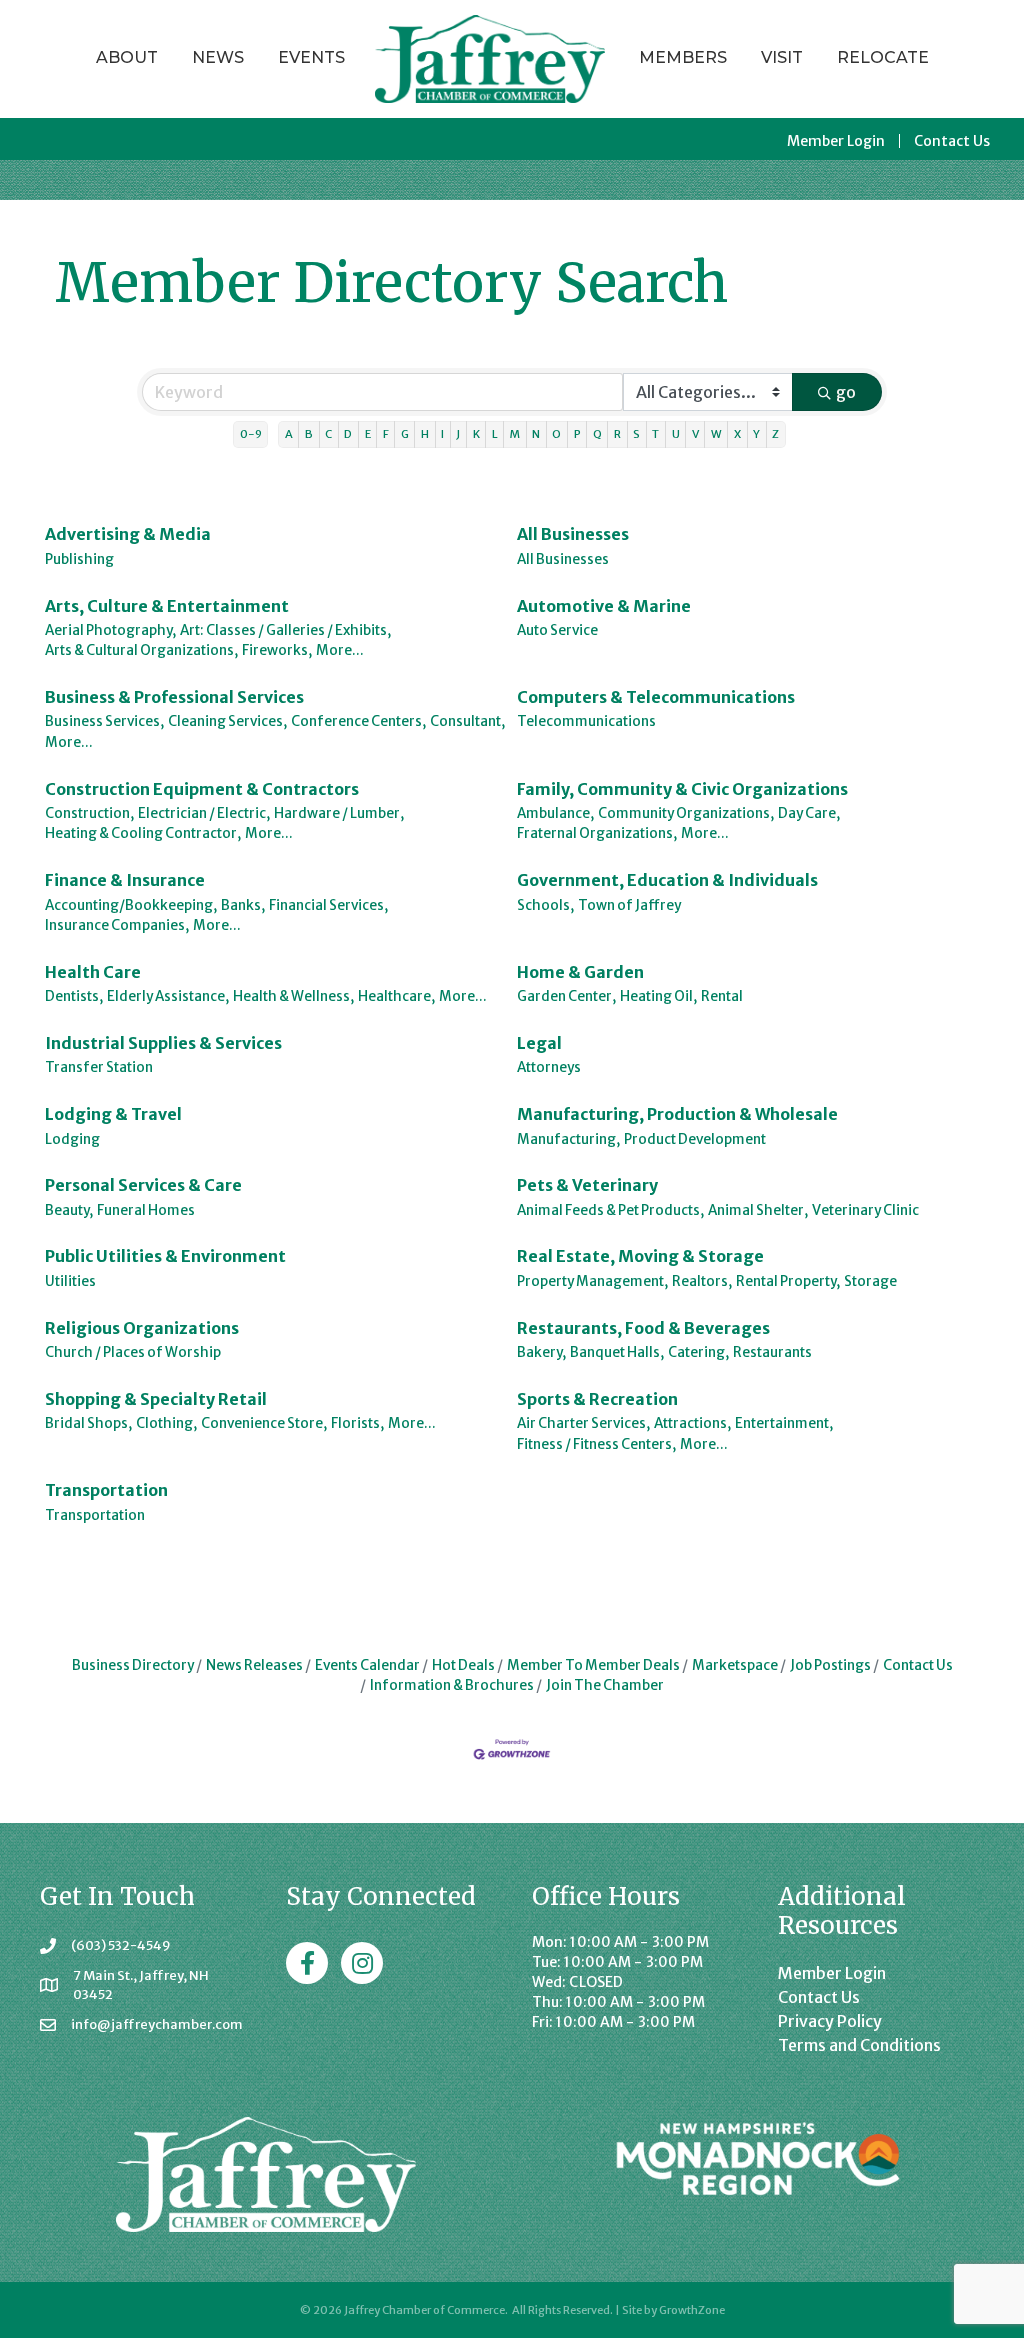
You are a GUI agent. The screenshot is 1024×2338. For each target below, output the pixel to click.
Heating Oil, (658, 996)
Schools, (545, 905)
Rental (722, 996)
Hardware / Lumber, (339, 813)
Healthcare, (396, 996)
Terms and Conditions (859, 2045)
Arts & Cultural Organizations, (141, 650)
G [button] (405, 434)
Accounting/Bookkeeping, (131, 905)
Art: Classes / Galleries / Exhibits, (285, 630)
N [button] (536, 434)
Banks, (243, 905)
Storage (870, 1281)
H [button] (425, 434)
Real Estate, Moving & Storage (640, 1256)
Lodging (72, 1139)
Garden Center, (566, 996)
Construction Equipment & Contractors (202, 789)
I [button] (442, 434)
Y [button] (756, 434)
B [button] (309, 434)
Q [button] (597, 434)
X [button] (737, 434)
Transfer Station (99, 1067)
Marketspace (735, 1665)
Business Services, (104, 721)
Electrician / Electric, (204, 813)
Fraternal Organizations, (597, 833)
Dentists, (74, 996)
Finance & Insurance (125, 880)
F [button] (386, 434)
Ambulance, (555, 813)
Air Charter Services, (583, 1423)
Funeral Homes (146, 1210)
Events (311, 57)
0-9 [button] (251, 434)
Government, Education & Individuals (667, 880)
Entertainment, (784, 1423)
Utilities (70, 1281)
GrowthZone (692, 2310)
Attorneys (549, 1067)
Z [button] (775, 434)
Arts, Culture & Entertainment (167, 606)
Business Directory (133, 1665)
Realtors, (702, 1281)
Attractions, (692, 1423)
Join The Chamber (605, 1685)
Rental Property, (788, 1281)
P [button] (577, 434)
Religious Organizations (142, 1328)
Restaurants (772, 1352)
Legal (539, 1043)
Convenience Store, (264, 1423)
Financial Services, (328, 905)
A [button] (289, 434)
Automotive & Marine (604, 606)
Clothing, (166, 1423)
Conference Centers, (358, 721)
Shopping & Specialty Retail (156, 1399)
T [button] (655, 434)
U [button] (676, 434)
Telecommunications (586, 721)
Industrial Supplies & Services (163, 1043)
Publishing (79, 559)
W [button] (716, 434)
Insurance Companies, (117, 925)
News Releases (254, 1665)
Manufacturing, (568, 1139)
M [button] (515, 434)
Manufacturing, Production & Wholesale (677, 1114)
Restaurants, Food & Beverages (643, 1328)
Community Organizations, (686, 813)
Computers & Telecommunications (656, 697)
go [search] (846, 392)
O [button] (556, 434)
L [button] (495, 434)
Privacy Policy (830, 2021)
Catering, (698, 1352)
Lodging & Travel (113, 1114)
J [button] (458, 434)
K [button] (476, 434)
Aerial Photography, (110, 630)
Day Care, (809, 813)
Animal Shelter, (758, 1210)
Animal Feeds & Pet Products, (610, 1210)
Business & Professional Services (174, 697)
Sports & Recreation (597, 1399)
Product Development (695, 1139)
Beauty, (69, 1210)
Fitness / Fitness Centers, (596, 1444)
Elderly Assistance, (168, 996)
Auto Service (557, 630)
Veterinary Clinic (865, 1210)
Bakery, (541, 1352)
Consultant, (467, 721)
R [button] (617, 434)
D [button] (348, 434)
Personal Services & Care (143, 1185)
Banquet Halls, (617, 1352)
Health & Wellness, (293, 996)
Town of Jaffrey (629, 905)
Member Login (836, 141)
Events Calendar (367, 1665)
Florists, (357, 1423)
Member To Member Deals (593, 1665)
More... (340, 650)
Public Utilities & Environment (165, 1256)
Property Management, (592, 1281)
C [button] (328, 434)
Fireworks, (277, 650)
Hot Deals (463, 1665)
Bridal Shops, (88, 1423)
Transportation (106, 1490)
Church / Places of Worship (133, 1352)
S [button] (636, 434)
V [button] (695, 434)
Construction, (89, 813)
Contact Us (952, 141)
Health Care (93, 972)
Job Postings (830, 1665)
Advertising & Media (128, 534)
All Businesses (573, 534)
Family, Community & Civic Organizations (682, 789)
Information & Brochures (452, 1685)
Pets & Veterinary (587, 1185)
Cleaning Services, (227, 721)
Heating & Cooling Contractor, (143, 833)
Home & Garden (580, 972)
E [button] (368, 434)
